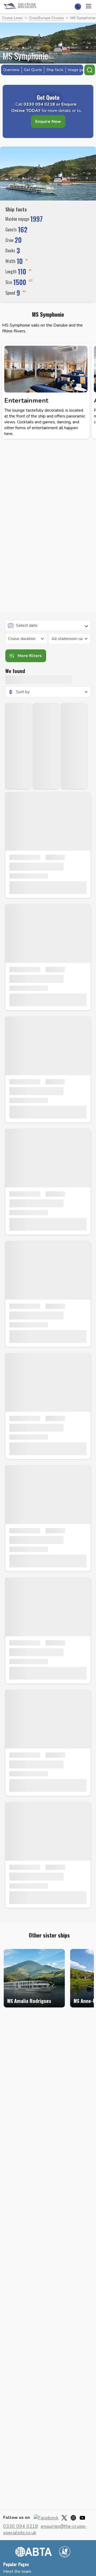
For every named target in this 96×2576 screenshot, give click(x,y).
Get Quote (33, 70)
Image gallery (79, 70)
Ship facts (55, 70)
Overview (11, 70)
